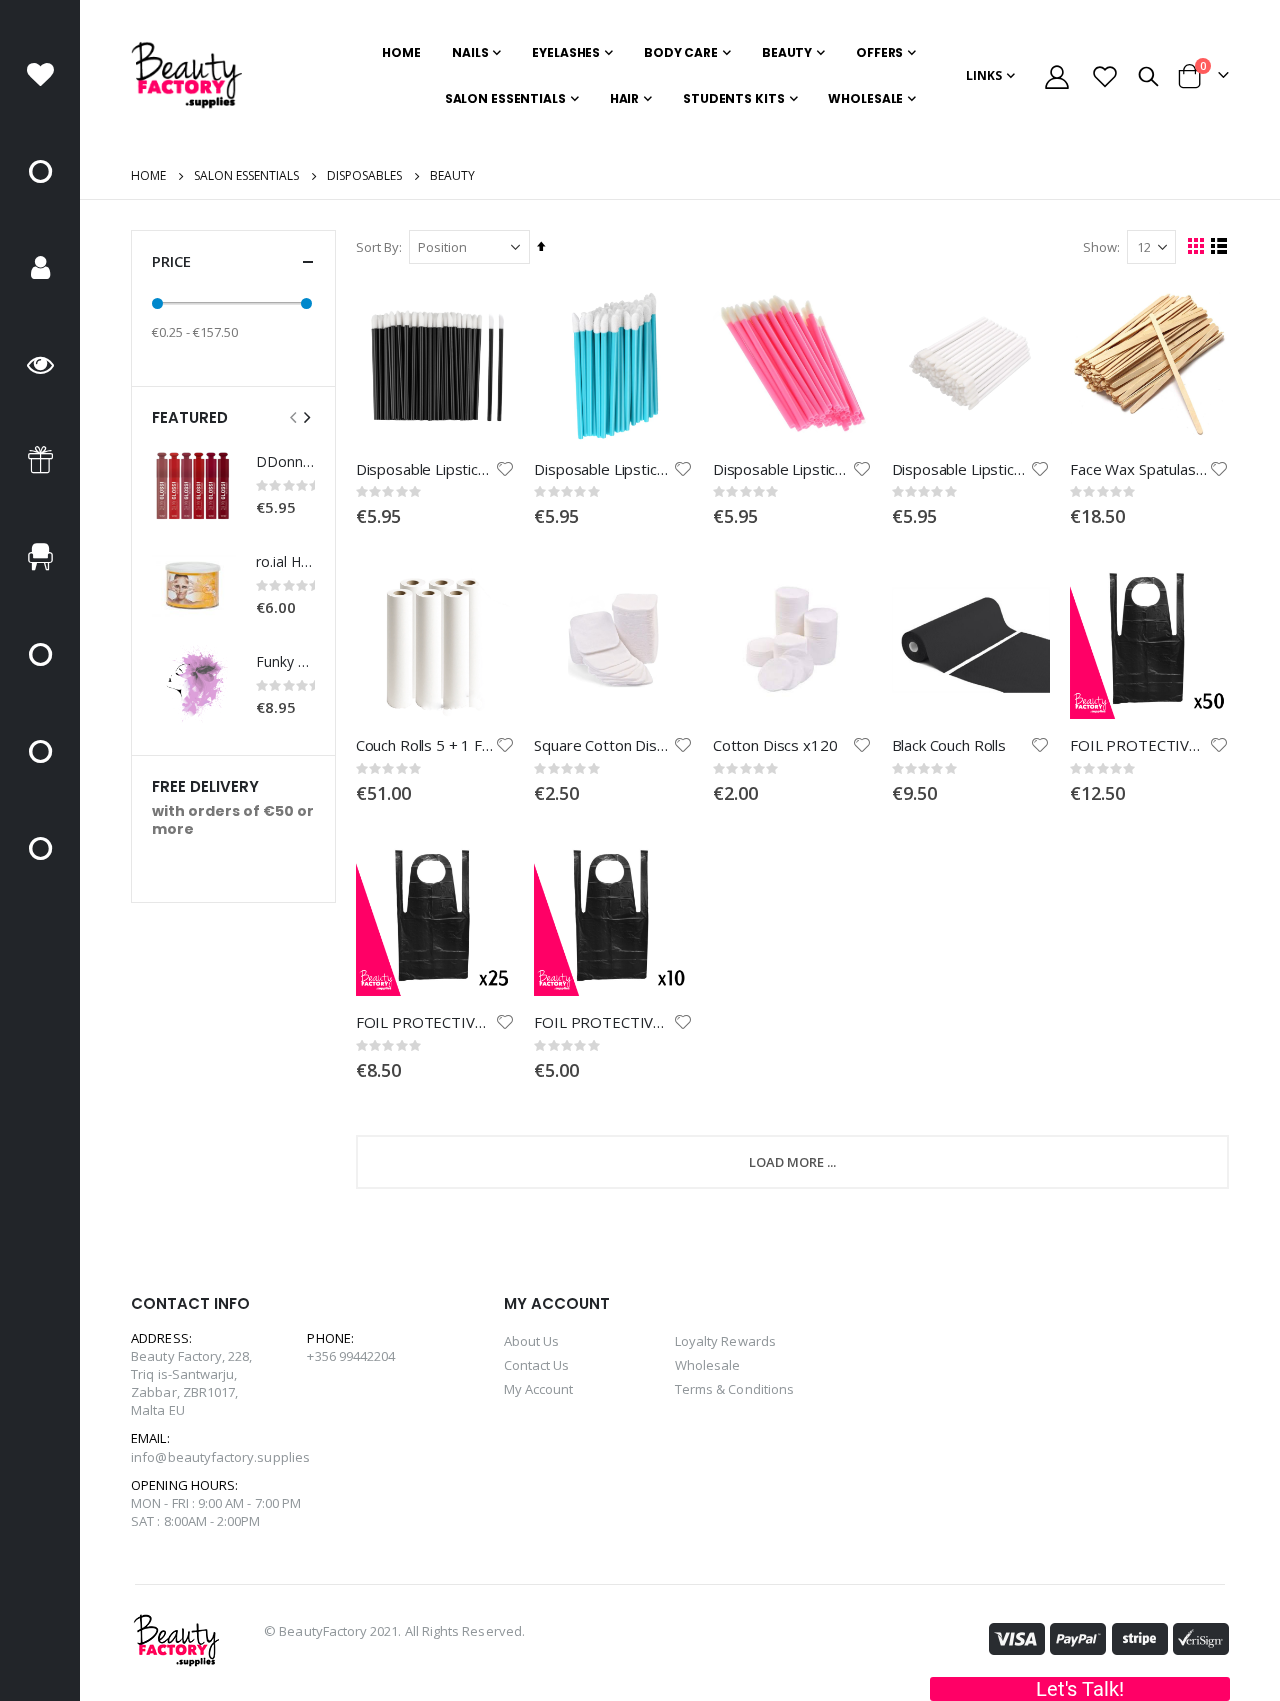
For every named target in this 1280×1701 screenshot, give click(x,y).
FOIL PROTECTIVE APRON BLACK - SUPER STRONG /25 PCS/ (425, 1022)
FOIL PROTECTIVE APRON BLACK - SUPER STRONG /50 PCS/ (1139, 745)
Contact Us (537, 1365)
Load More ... (792, 1162)
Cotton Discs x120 (775, 745)
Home (148, 175)
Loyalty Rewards (725, 1341)
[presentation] (306, 417)
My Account (539, 1389)
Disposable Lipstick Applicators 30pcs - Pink (782, 469)
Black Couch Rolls (949, 745)
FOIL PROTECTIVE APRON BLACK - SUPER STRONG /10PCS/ (603, 1022)
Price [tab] (171, 261)
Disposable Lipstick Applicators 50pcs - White (961, 469)
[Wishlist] (1105, 76)
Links (984, 75)
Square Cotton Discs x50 (603, 745)
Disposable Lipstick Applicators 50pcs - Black (425, 469)
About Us (532, 1341)
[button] (505, 469)
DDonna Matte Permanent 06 (285, 461)
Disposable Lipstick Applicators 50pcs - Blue (603, 469)
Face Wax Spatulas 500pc (1139, 469)
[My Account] (1056, 76)
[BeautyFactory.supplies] (186, 76)
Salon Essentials (246, 176)
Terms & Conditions (734, 1389)
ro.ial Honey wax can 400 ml (285, 561)
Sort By (377, 247)
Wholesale (708, 1365)
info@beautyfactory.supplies (220, 1457)
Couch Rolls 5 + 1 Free (425, 745)
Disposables (364, 176)
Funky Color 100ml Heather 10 (285, 661)
